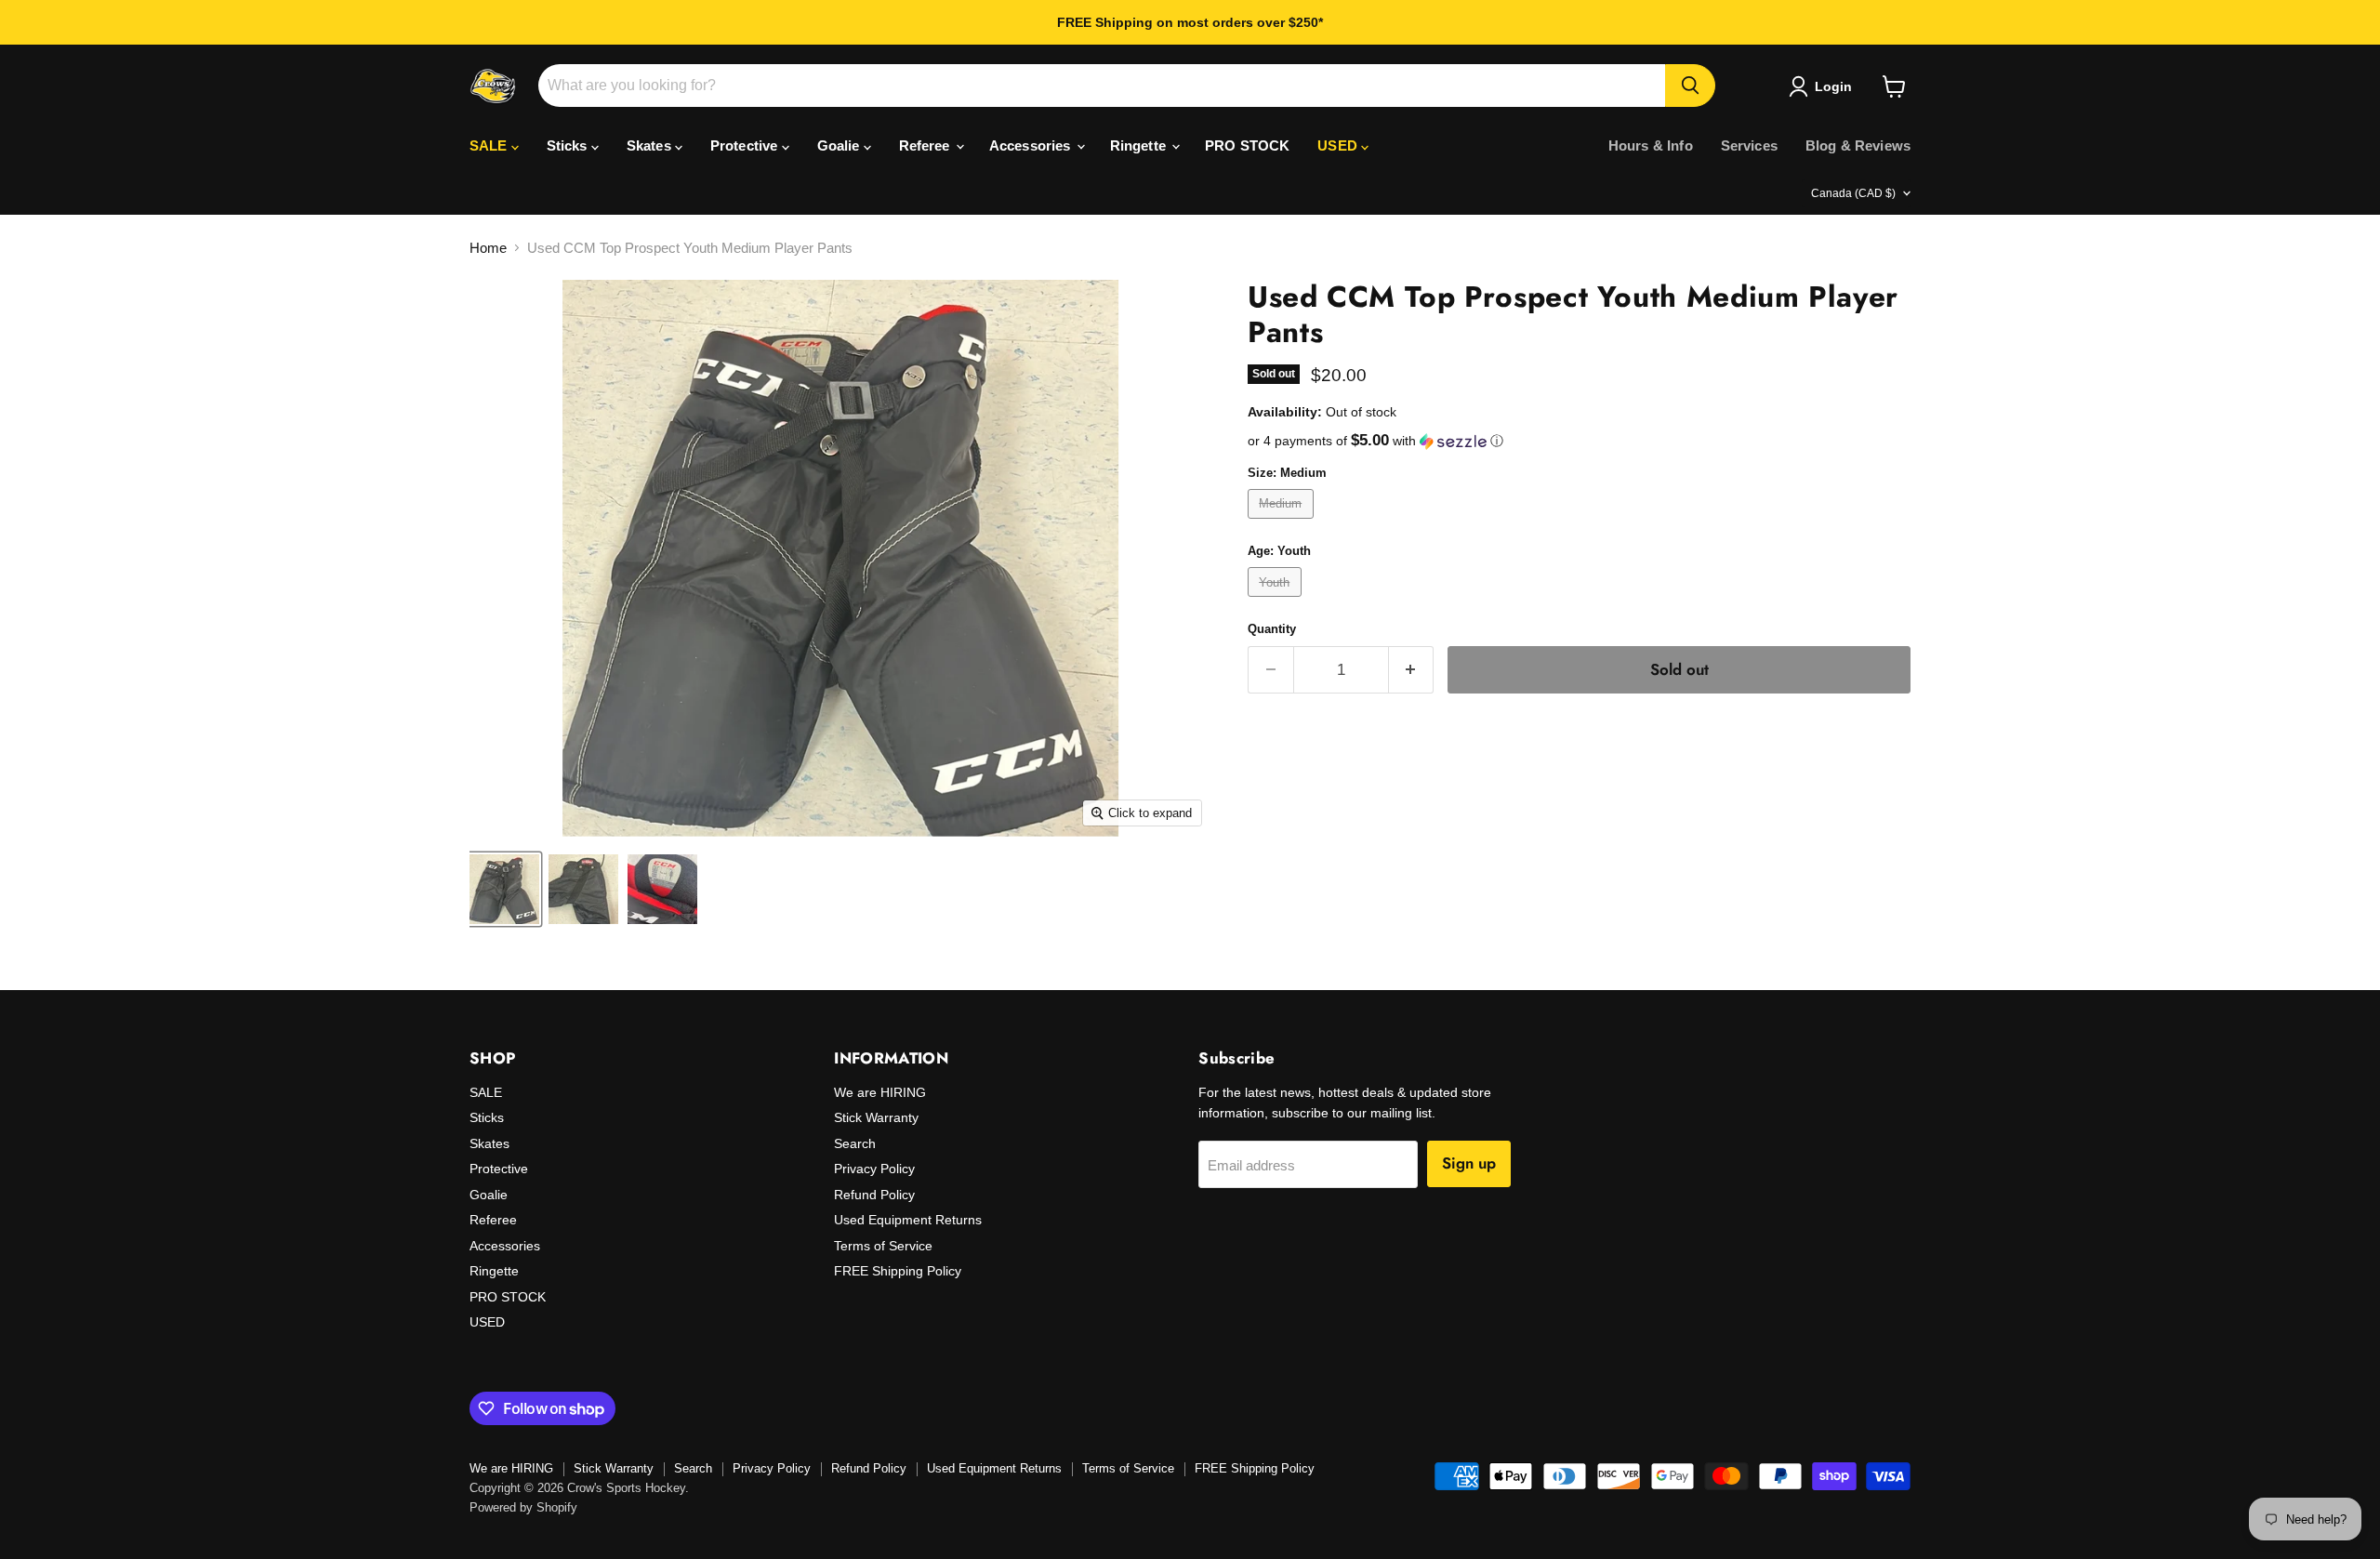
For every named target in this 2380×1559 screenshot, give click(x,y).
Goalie (840, 145)
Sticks (569, 145)
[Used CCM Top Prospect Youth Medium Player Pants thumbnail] (504, 889)
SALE (490, 145)
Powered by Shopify (523, 1507)
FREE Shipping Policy (898, 1271)
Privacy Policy (874, 1169)
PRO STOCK (1247, 145)
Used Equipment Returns (908, 1220)
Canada (1853, 193)
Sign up (1469, 1163)
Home (488, 248)
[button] (1579, 441)
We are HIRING (880, 1092)
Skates (651, 145)
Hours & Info (1651, 145)
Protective (746, 145)
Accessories (1032, 145)
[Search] (1690, 86)
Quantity (1272, 629)
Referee (926, 145)
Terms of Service (883, 1246)
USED (1339, 145)
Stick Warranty (876, 1117)
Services (1749, 145)
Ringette (1140, 145)
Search (855, 1143)
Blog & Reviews (1858, 145)
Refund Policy (874, 1195)
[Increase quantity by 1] (1412, 670)
